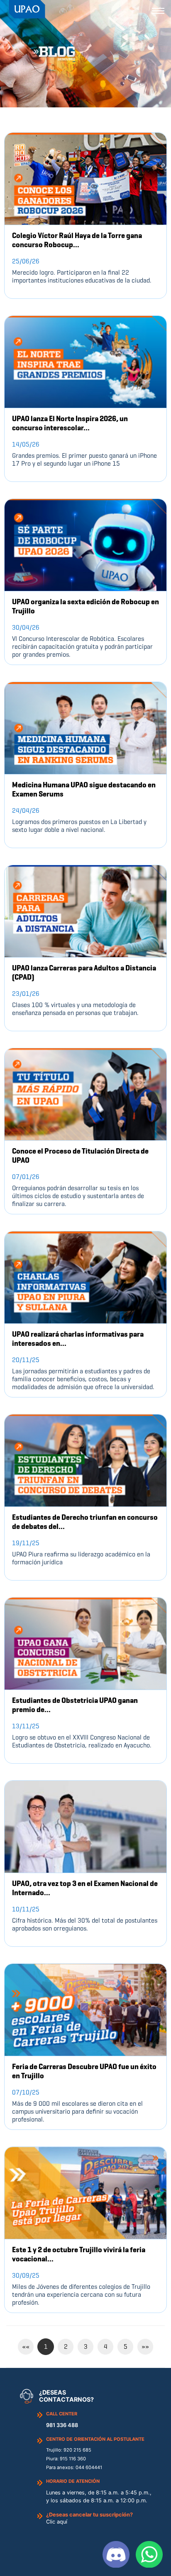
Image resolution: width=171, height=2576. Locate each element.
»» (145, 2346)
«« (26, 2346)
